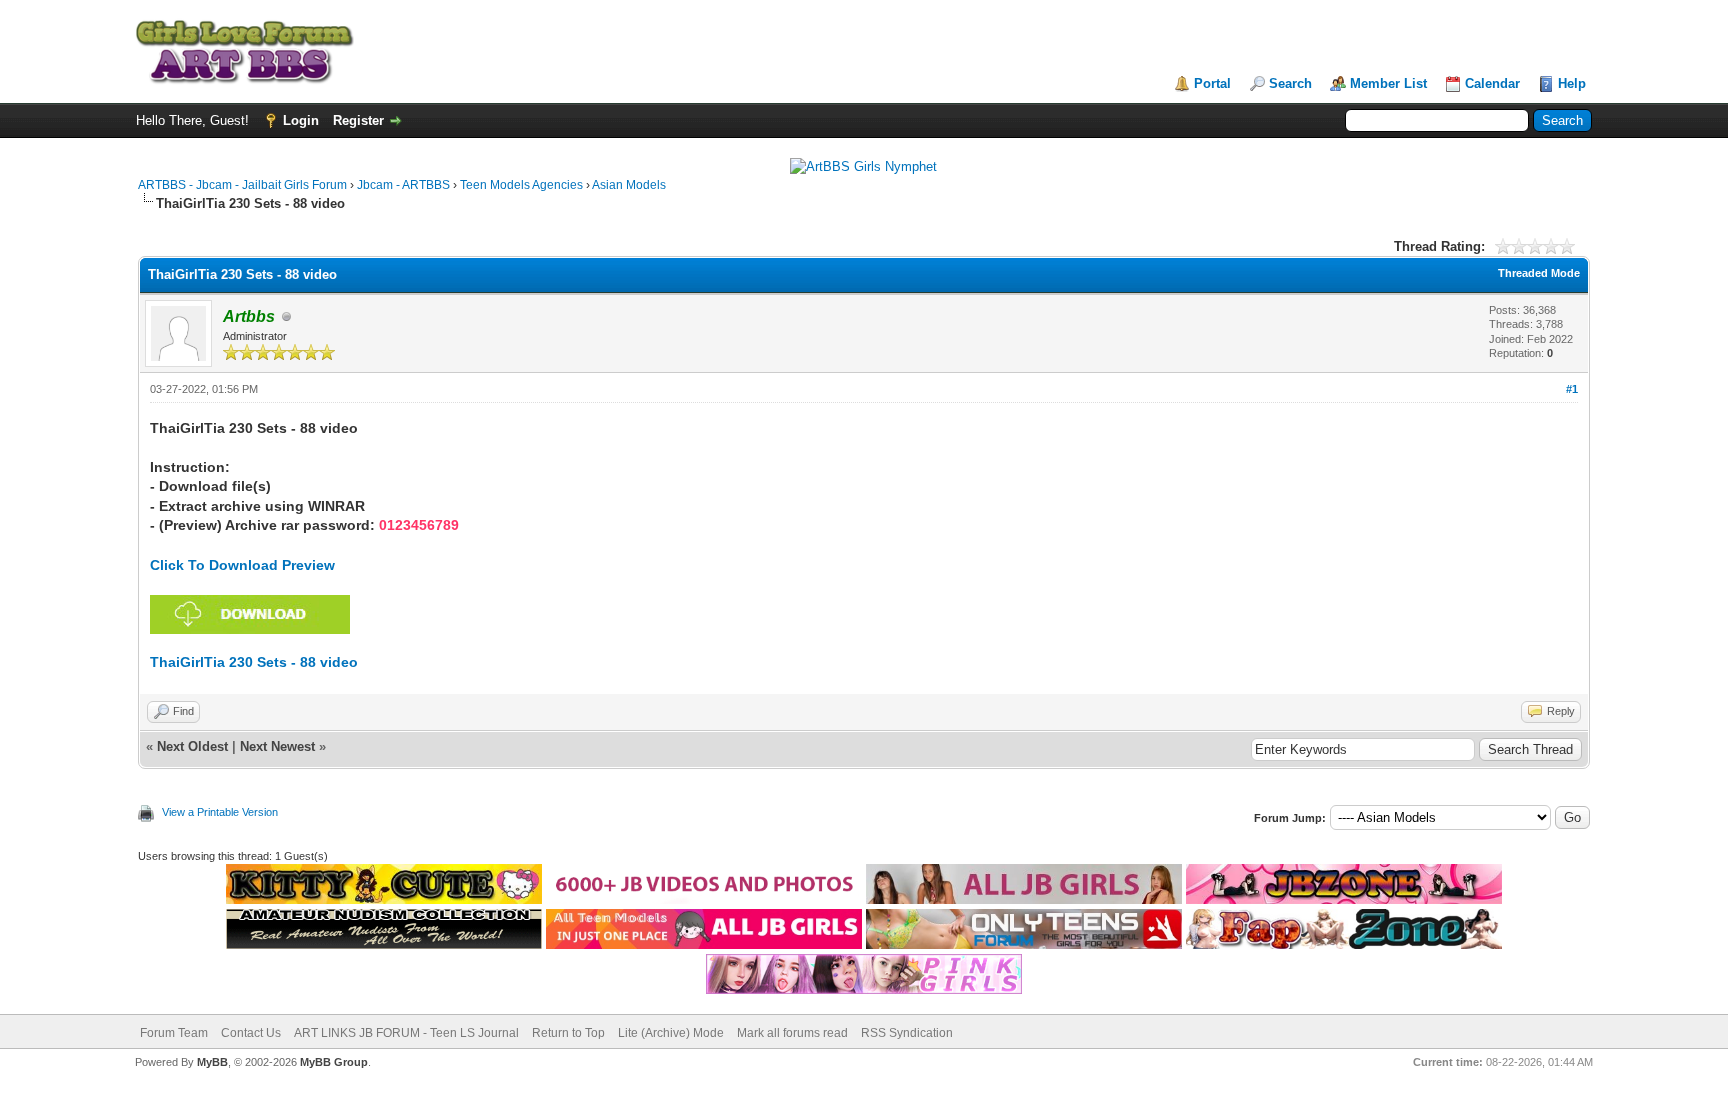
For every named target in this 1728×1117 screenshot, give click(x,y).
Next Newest (277, 746)
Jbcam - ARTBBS (403, 185)
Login (301, 120)
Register (358, 120)
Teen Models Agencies (521, 185)
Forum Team (174, 1033)
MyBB (212, 1062)
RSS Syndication (907, 1033)
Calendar (1492, 83)
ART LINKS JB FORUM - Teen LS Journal (406, 1033)
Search (1290, 83)
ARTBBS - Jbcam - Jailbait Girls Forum (242, 185)
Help (1572, 83)
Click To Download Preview (242, 565)
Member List (1388, 83)
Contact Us (251, 1033)
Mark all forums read (792, 1033)
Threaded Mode (1539, 273)
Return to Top (568, 1033)
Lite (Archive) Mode (671, 1033)
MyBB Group (334, 1062)
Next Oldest (192, 746)
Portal (1212, 83)
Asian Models (629, 185)
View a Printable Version (220, 812)
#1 (1572, 389)
